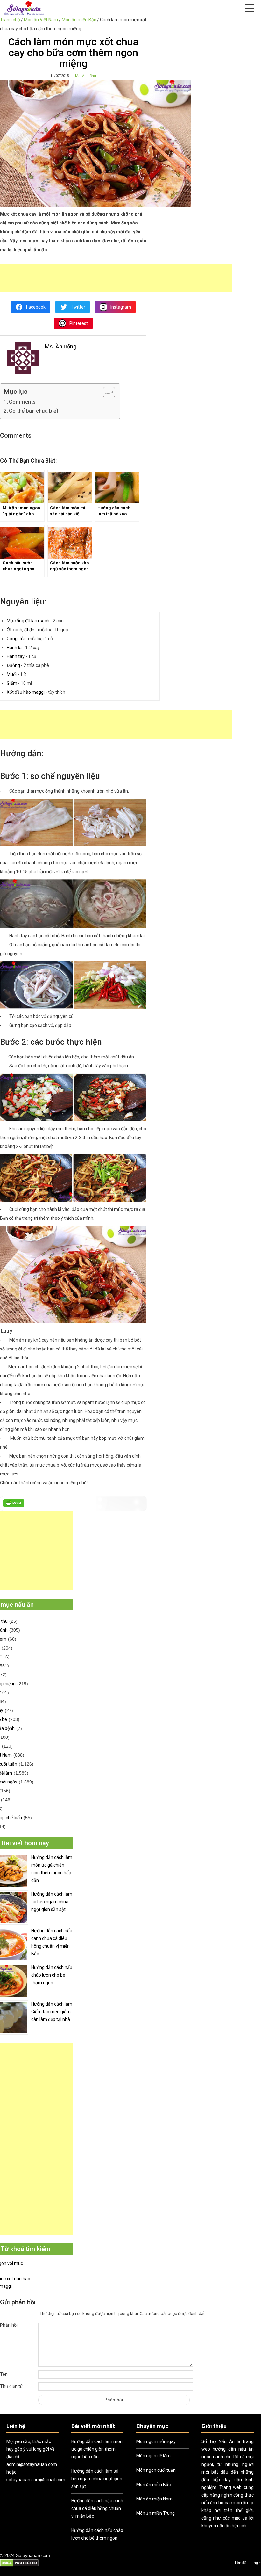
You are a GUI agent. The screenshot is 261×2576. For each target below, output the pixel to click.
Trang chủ (10, 20)
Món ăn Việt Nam (41, 20)
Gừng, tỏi (16, 639)
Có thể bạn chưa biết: (34, 411)
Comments (22, 402)
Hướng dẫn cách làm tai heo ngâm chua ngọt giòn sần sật (52, 1902)
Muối (12, 674)
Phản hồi (9, 2325)
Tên (4, 2374)
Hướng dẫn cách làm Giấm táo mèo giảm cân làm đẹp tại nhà (52, 2012)
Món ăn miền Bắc (79, 20)
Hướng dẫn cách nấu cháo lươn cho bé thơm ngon (52, 1975)
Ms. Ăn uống (86, 76)
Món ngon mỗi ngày (156, 2441)
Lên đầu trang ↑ (248, 2563)
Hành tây (16, 656)
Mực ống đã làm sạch (28, 621)
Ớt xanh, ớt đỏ (21, 630)
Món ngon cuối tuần (156, 2470)
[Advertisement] (116, 278)
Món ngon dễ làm (153, 2456)
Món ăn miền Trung (155, 2513)
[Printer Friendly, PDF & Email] (14, 1505)
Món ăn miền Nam (154, 2499)
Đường (13, 665)
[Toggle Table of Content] (106, 392)
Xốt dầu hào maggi (26, 692)
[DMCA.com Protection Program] (19, 2566)
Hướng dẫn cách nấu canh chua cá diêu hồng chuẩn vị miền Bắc (52, 1942)
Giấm (12, 683)
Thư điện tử (11, 2386)
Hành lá (14, 648)
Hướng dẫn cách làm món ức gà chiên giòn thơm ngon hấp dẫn (52, 1869)
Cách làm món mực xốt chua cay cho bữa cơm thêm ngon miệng (73, 53)
